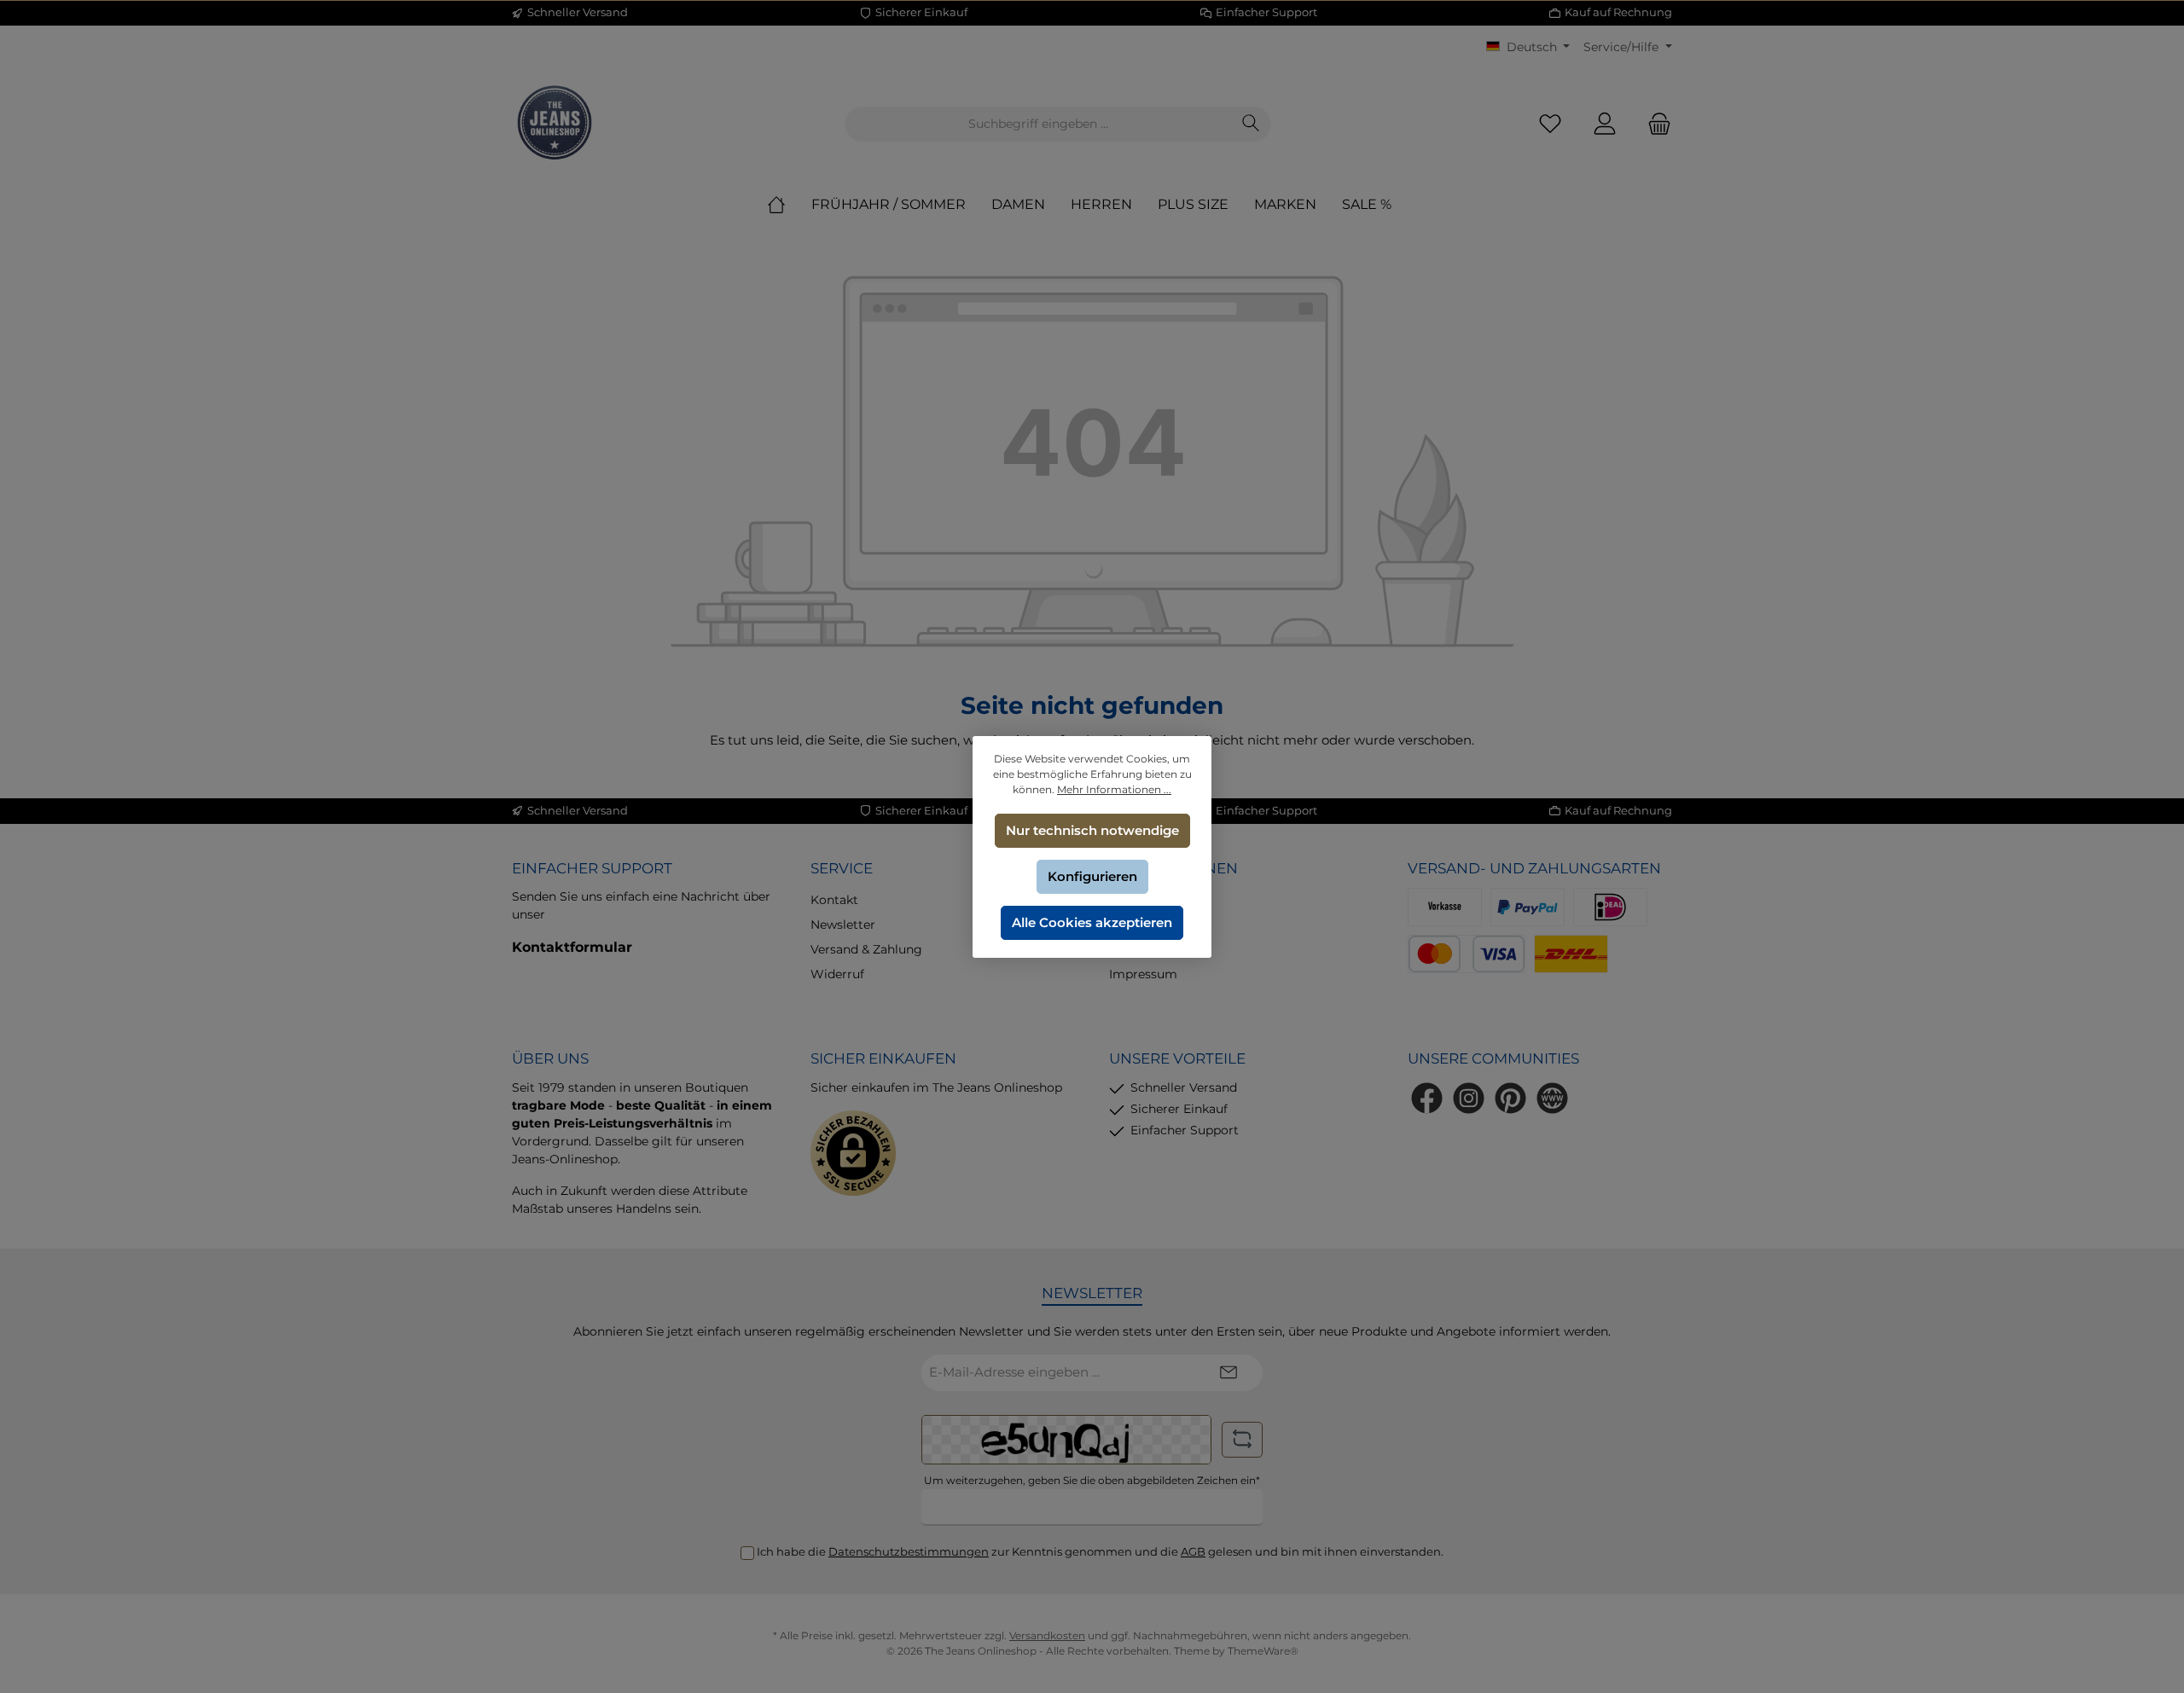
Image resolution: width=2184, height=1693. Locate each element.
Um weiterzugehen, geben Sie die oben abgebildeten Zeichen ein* (1092, 1480)
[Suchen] (1251, 124)
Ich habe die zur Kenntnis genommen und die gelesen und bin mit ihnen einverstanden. (1100, 1551)
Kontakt (834, 900)
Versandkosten (1047, 1635)
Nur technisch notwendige (1092, 830)
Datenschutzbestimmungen (909, 1551)
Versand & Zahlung (866, 949)
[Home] (789, 205)
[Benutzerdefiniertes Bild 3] (1571, 954)
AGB (1193, 1551)
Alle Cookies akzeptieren (1092, 922)
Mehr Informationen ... (1114, 789)
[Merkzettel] (1550, 124)
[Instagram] (1469, 1098)
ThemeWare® (1263, 1651)
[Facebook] (1427, 1098)
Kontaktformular (572, 947)
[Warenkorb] (1654, 124)
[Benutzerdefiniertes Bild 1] (1610, 907)
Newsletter (843, 925)
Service (842, 868)
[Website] (1552, 1098)
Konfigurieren (1092, 876)
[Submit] (1228, 1373)
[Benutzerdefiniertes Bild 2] (1467, 954)
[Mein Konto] (1605, 124)
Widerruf (837, 974)
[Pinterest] (1510, 1098)
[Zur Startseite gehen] (555, 124)
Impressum (1143, 974)
